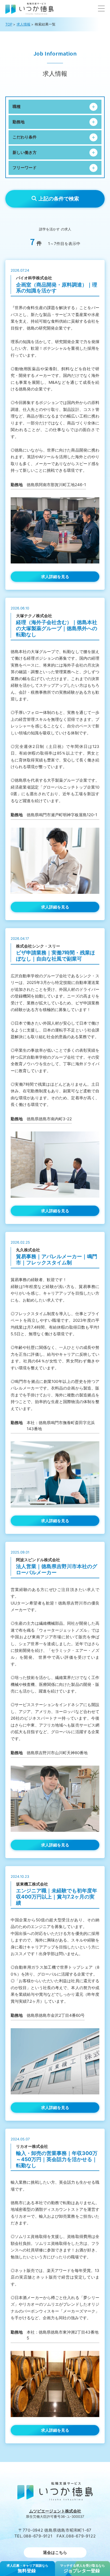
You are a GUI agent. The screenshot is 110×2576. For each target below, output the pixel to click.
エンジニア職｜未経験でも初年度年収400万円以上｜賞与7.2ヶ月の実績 (57, 1897)
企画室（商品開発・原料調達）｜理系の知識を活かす (57, 288)
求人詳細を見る (55, 577)
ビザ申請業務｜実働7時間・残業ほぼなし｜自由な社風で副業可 (56, 956)
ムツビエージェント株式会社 (55, 2511)
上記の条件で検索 (58, 199)
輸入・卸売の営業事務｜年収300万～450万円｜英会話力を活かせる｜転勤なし (57, 2159)
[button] (101, 9)
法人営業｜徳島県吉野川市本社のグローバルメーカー (57, 1569)
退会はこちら (55, 2552)
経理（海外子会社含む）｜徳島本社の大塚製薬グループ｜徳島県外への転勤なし (57, 628)
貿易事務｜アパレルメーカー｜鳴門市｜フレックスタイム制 (57, 1260)
